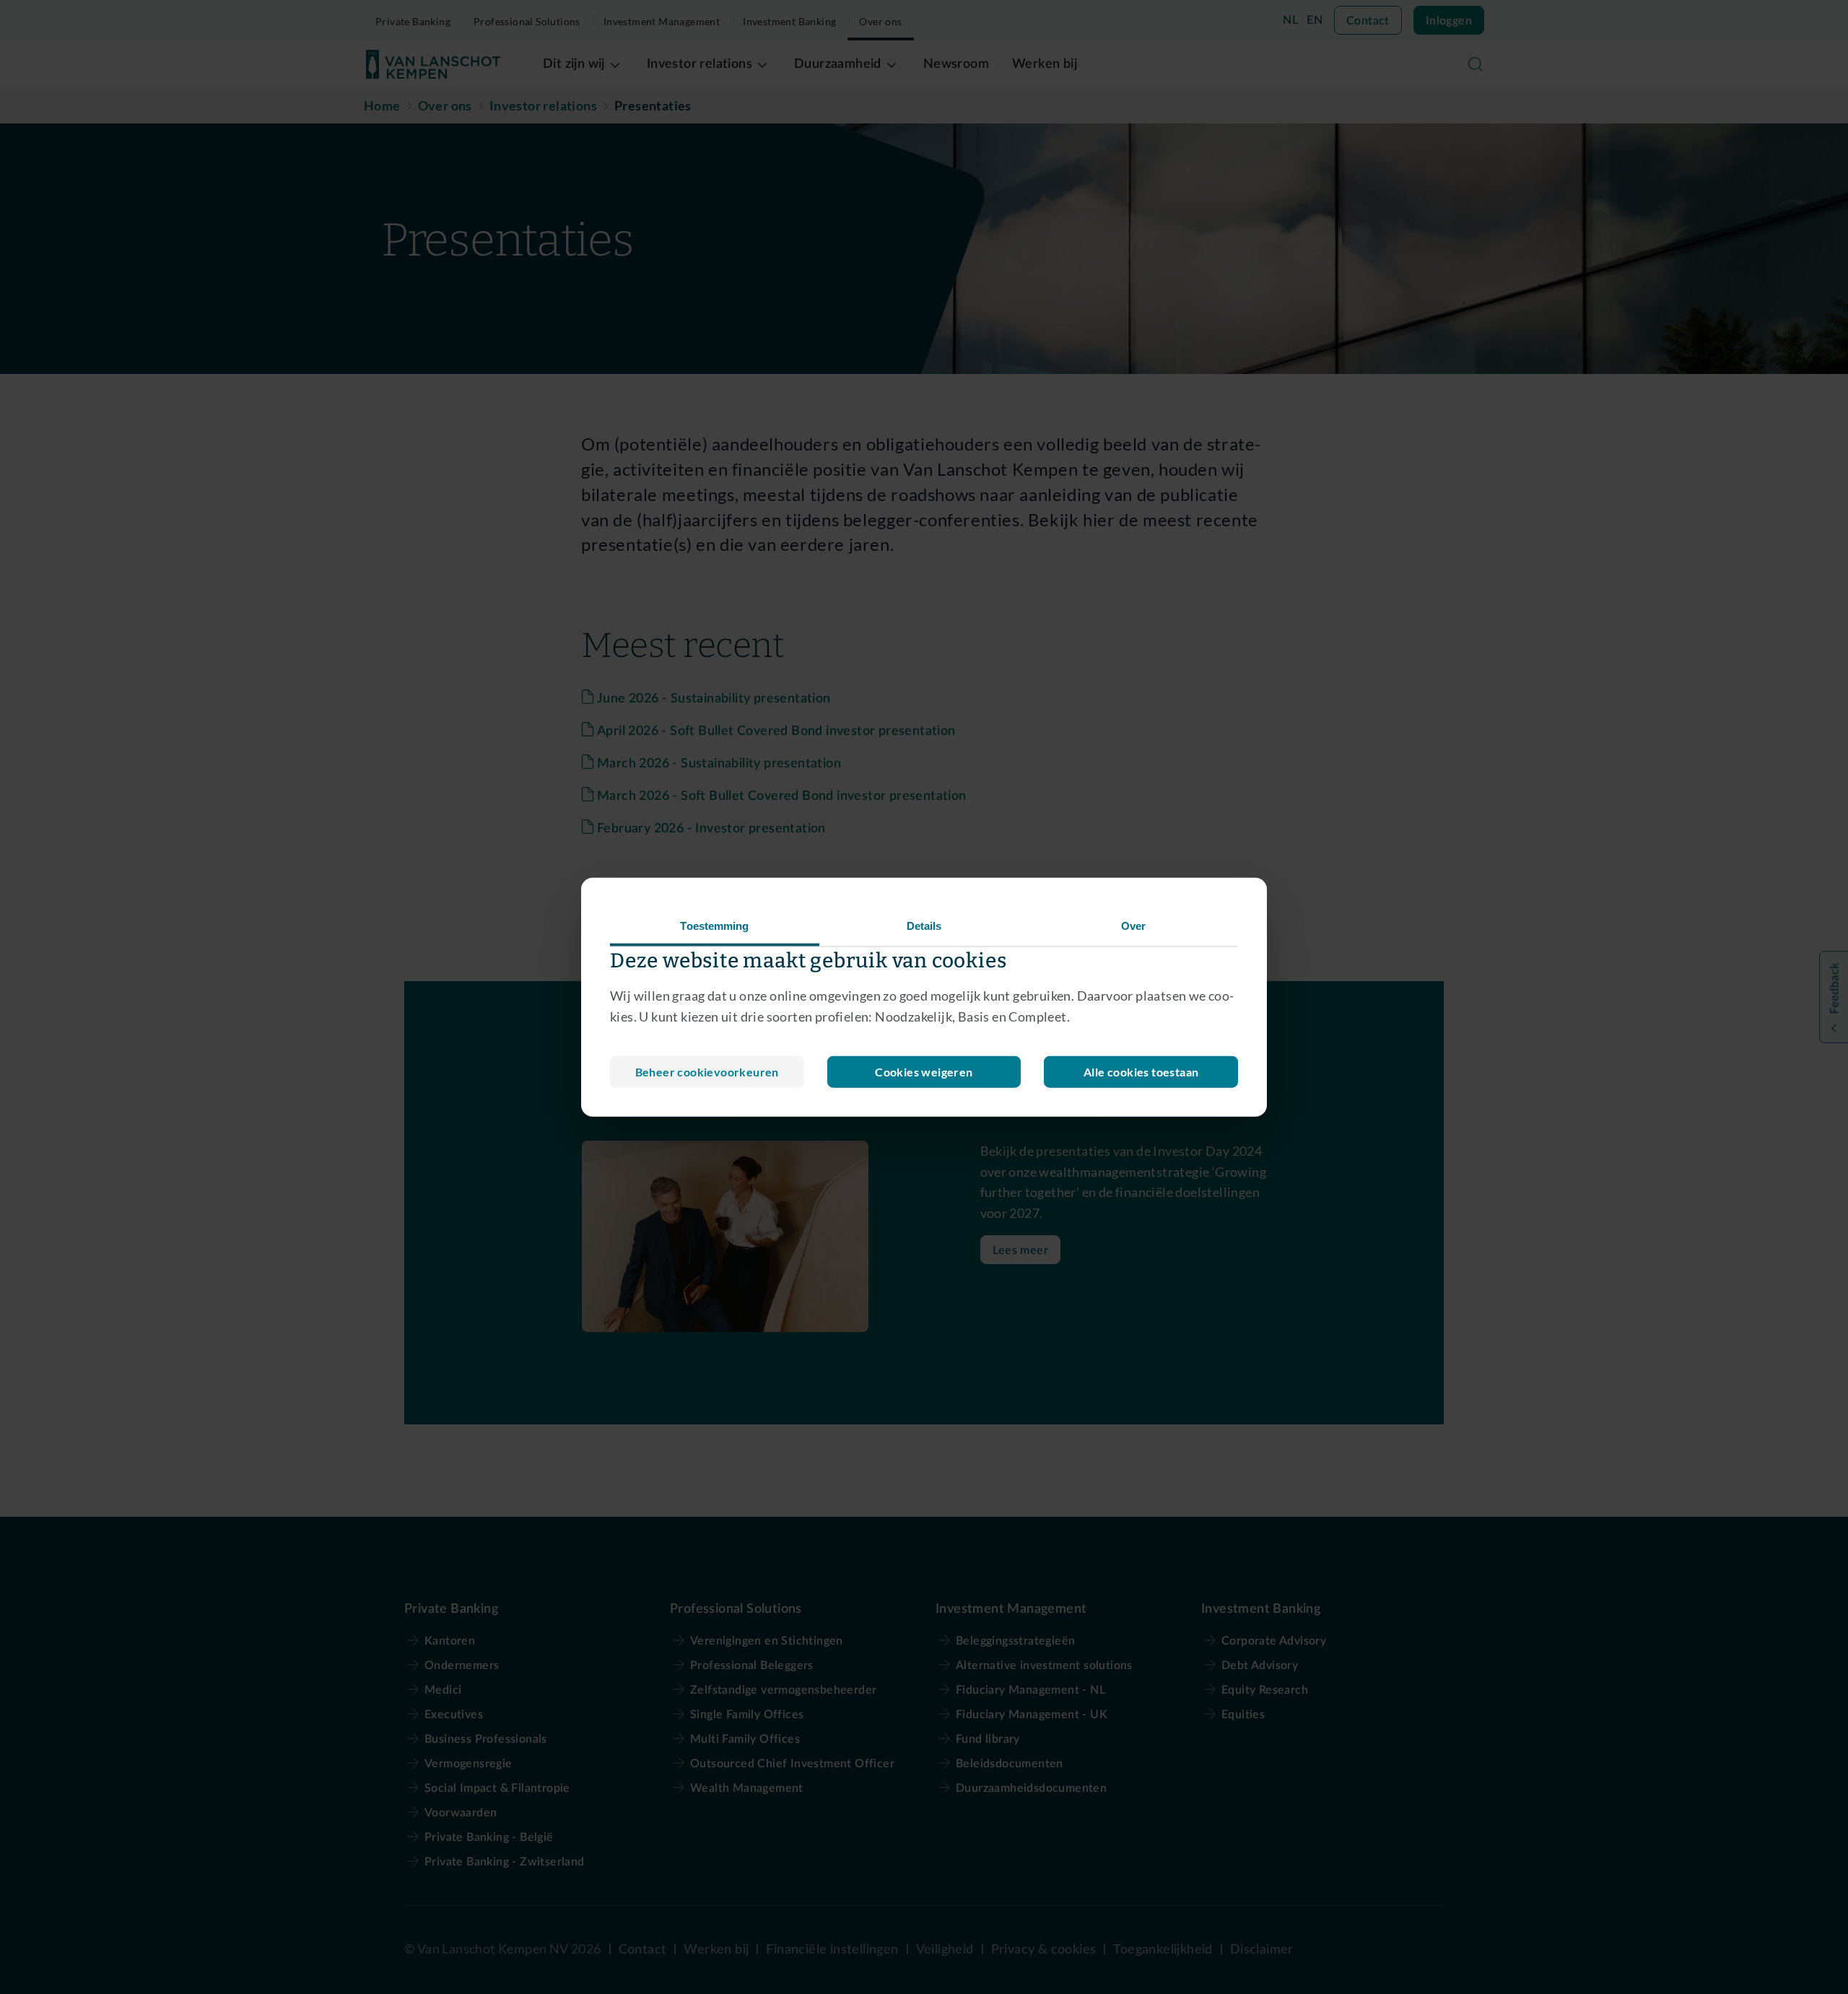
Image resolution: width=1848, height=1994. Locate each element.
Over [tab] (1133, 926)
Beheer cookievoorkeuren (707, 1071)
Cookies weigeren (924, 1071)
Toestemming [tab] (714, 926)
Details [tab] (924, 926)
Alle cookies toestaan (1141, 1071)
